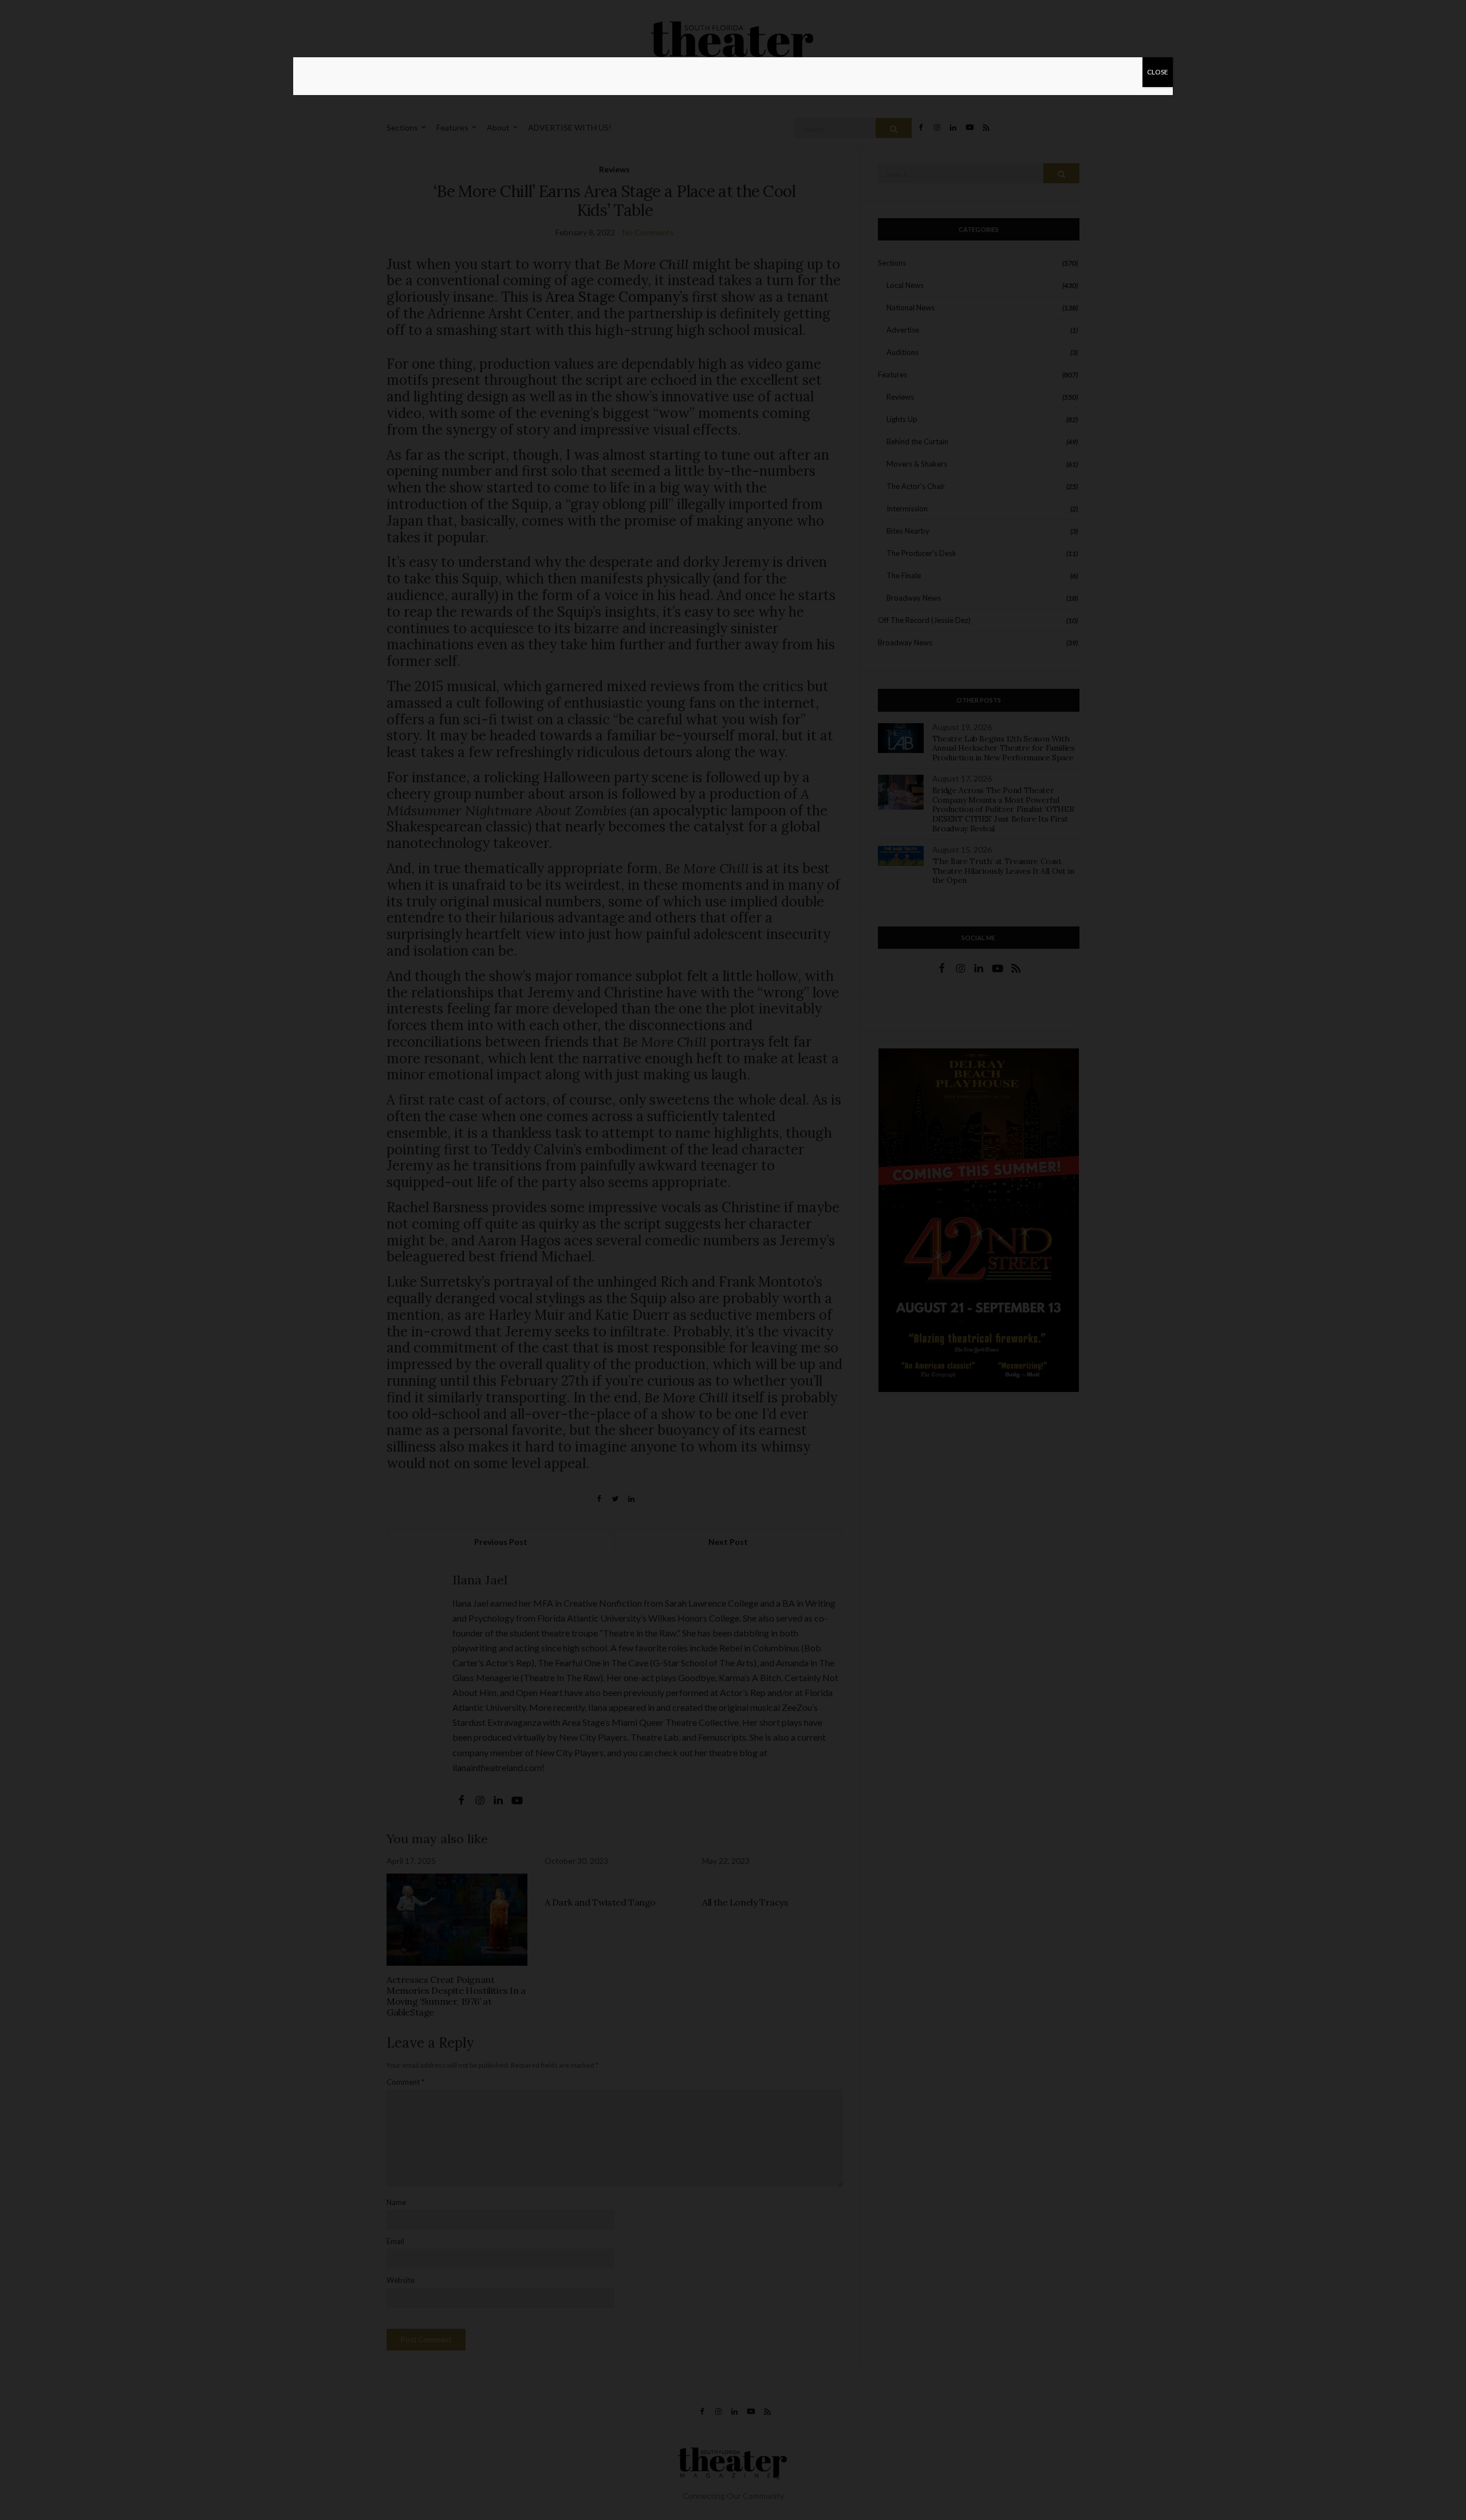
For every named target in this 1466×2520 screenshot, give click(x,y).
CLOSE (1158, 72)
